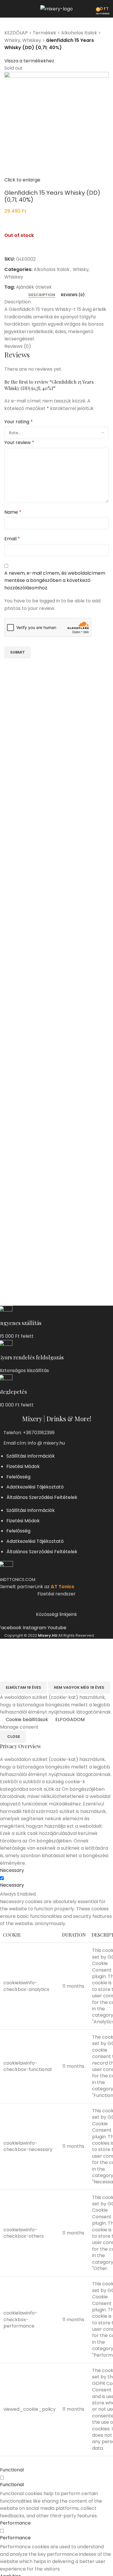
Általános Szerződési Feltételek (42, 1497)
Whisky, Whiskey (23, 40)
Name (13, 512)
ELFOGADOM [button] (70, 1720)
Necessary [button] (12, 1870)
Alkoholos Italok (79, 33)
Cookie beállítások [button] (27, 1720)
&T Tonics (62, 1587)
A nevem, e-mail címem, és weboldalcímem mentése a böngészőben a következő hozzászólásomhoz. (55, 580)
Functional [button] (12, 2470)
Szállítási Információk (31, 1456)
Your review (19, 442)
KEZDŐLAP (16, 33)
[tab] (42, 295)
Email (12, 539)
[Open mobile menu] (7, 9)
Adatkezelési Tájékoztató (35, 1487)
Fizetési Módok (23, 1466)
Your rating (19, 422)
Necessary (12, 1885)
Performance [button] (15, 2523)
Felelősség (18, 1477)
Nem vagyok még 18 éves (79, 1687)
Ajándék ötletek (34, 287)
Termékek (44, 33)
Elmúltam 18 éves (23, 1687)
